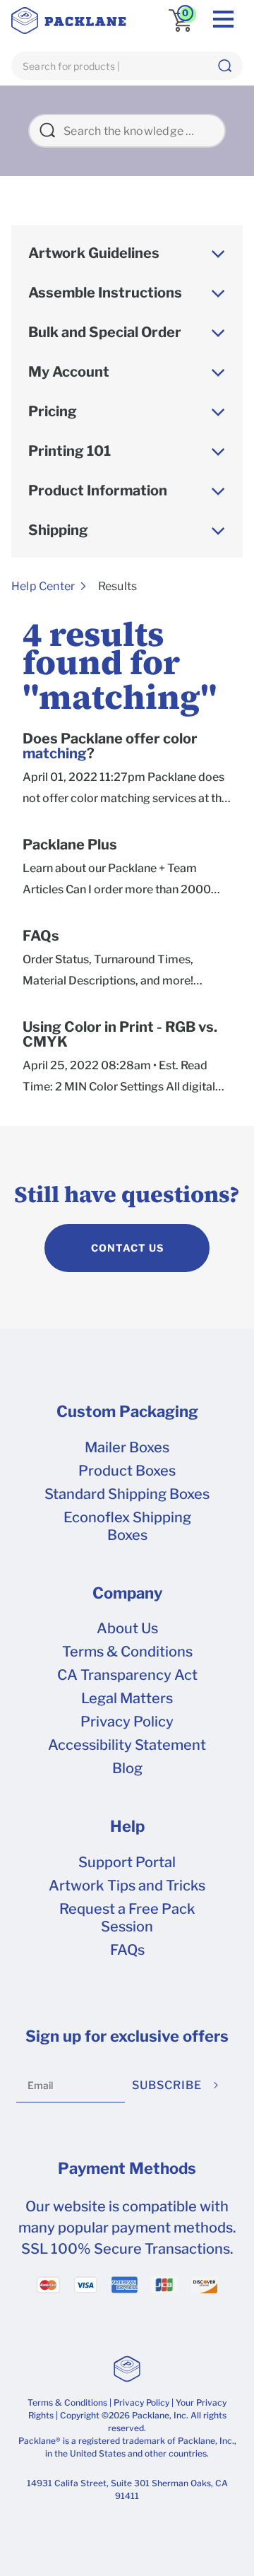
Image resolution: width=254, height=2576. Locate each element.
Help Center (43, 586)
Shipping (58, 530)
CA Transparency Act (127, 1675)
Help (127, 1826)
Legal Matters (127, 1698)
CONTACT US (127, 1248)
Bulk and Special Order (105, 332)
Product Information (98, 490)
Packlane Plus (70, 845)
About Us (127, 1628)
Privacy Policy (127, 1722)
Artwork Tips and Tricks (127, 1886)
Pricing (53, 411)
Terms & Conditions (127, 1652)
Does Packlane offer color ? (110, 746)
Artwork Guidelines (94, 253)
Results (117, 586)
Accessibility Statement (127, 1745)
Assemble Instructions (105, 293)
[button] (224, 66)
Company (127, 1593)
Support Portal (127, 1862)
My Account (69, 372)
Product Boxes (127, 1471)
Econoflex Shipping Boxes (127, 1526)
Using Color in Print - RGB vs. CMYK (120, 1035)
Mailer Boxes (127, 1447)
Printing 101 (69, 451)
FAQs (41, 936)
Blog (127, 1768)
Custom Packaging (127, 1411)
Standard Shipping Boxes (127, 1494)
